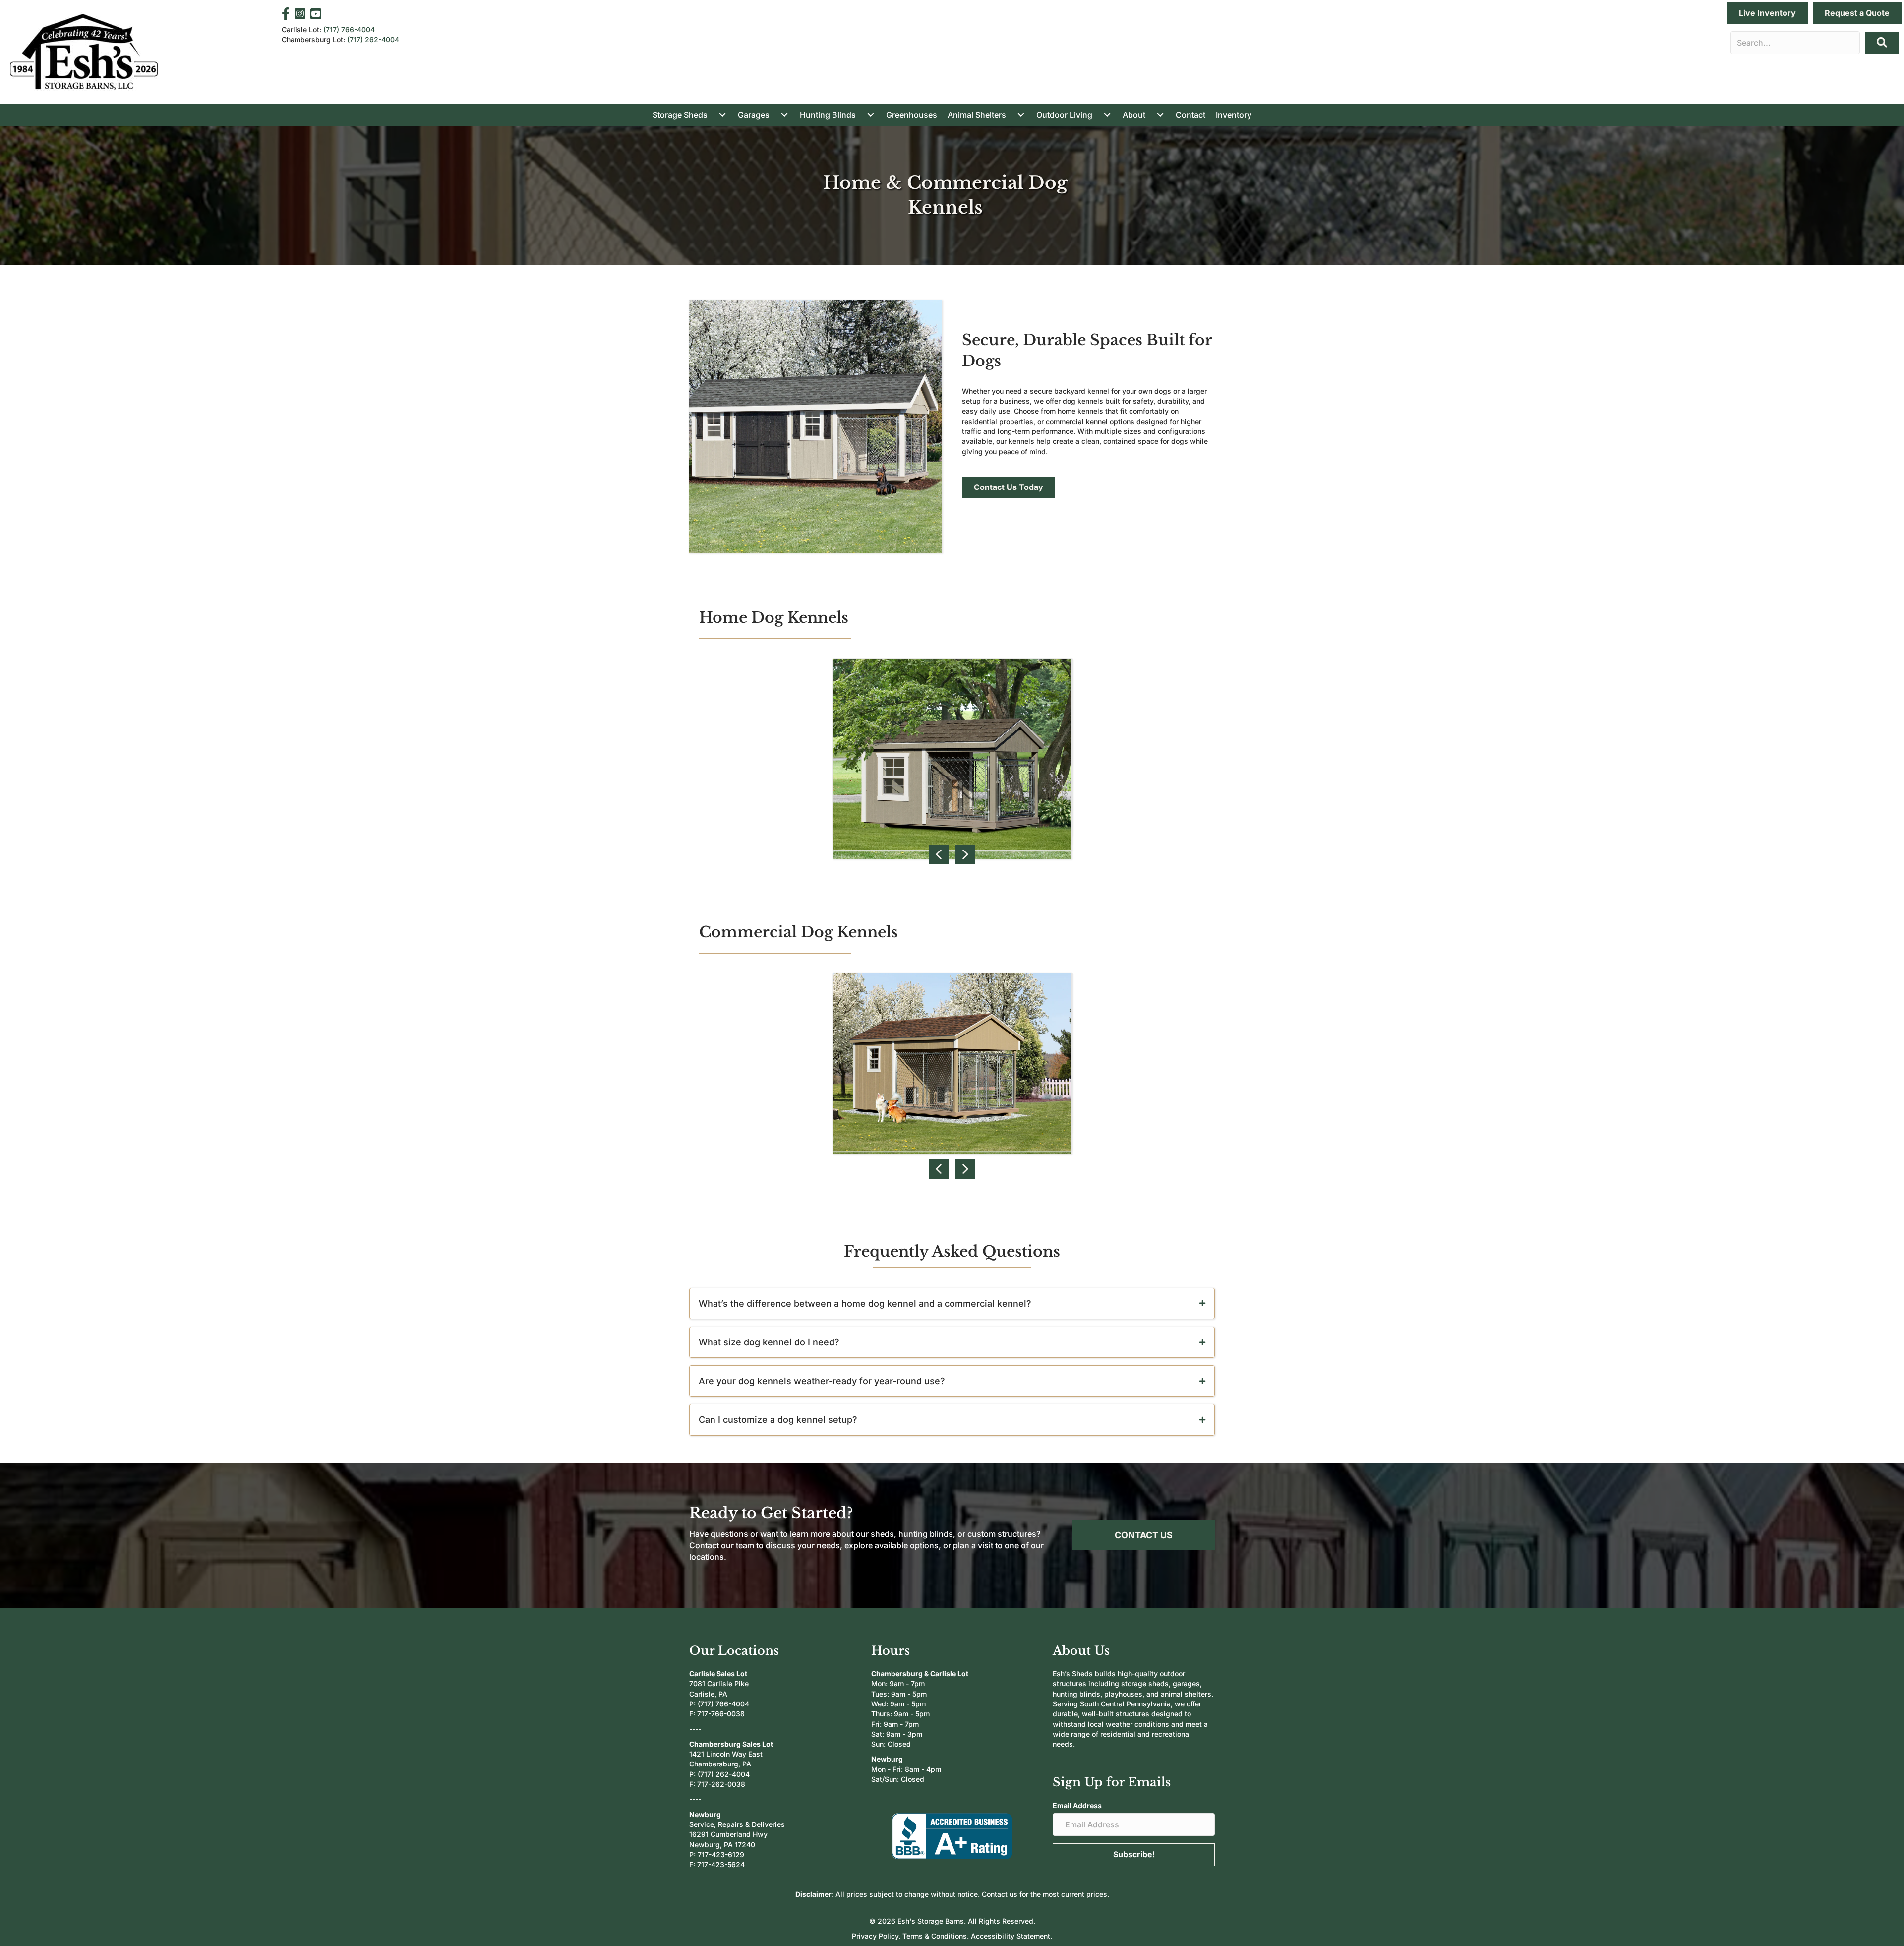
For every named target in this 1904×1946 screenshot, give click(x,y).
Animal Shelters (977, 115)
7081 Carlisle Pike (719, 1683)
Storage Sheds (680, 115)
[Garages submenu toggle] (784, 115)
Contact (1190, 115)
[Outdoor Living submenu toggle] (1107, 115)
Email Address (1077, 1805)
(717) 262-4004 (373, 39)
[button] (1882, 43)
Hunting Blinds (828, 115)
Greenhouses (912, 115)
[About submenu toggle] (1160, 115)
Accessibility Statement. (1011, 1936)
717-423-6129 (721, 1855)
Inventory (1234, 115)
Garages (754, 115)
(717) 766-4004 (349, 30)
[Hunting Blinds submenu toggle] (871, 115)
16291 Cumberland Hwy (728, 1834)
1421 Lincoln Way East (726, 1754)
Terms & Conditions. (937, 1936)
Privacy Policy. (877, 1936)
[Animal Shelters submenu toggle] (1021, 115)
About (1134, 115)
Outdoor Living (1064, 115)
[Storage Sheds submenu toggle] (722, 115)
